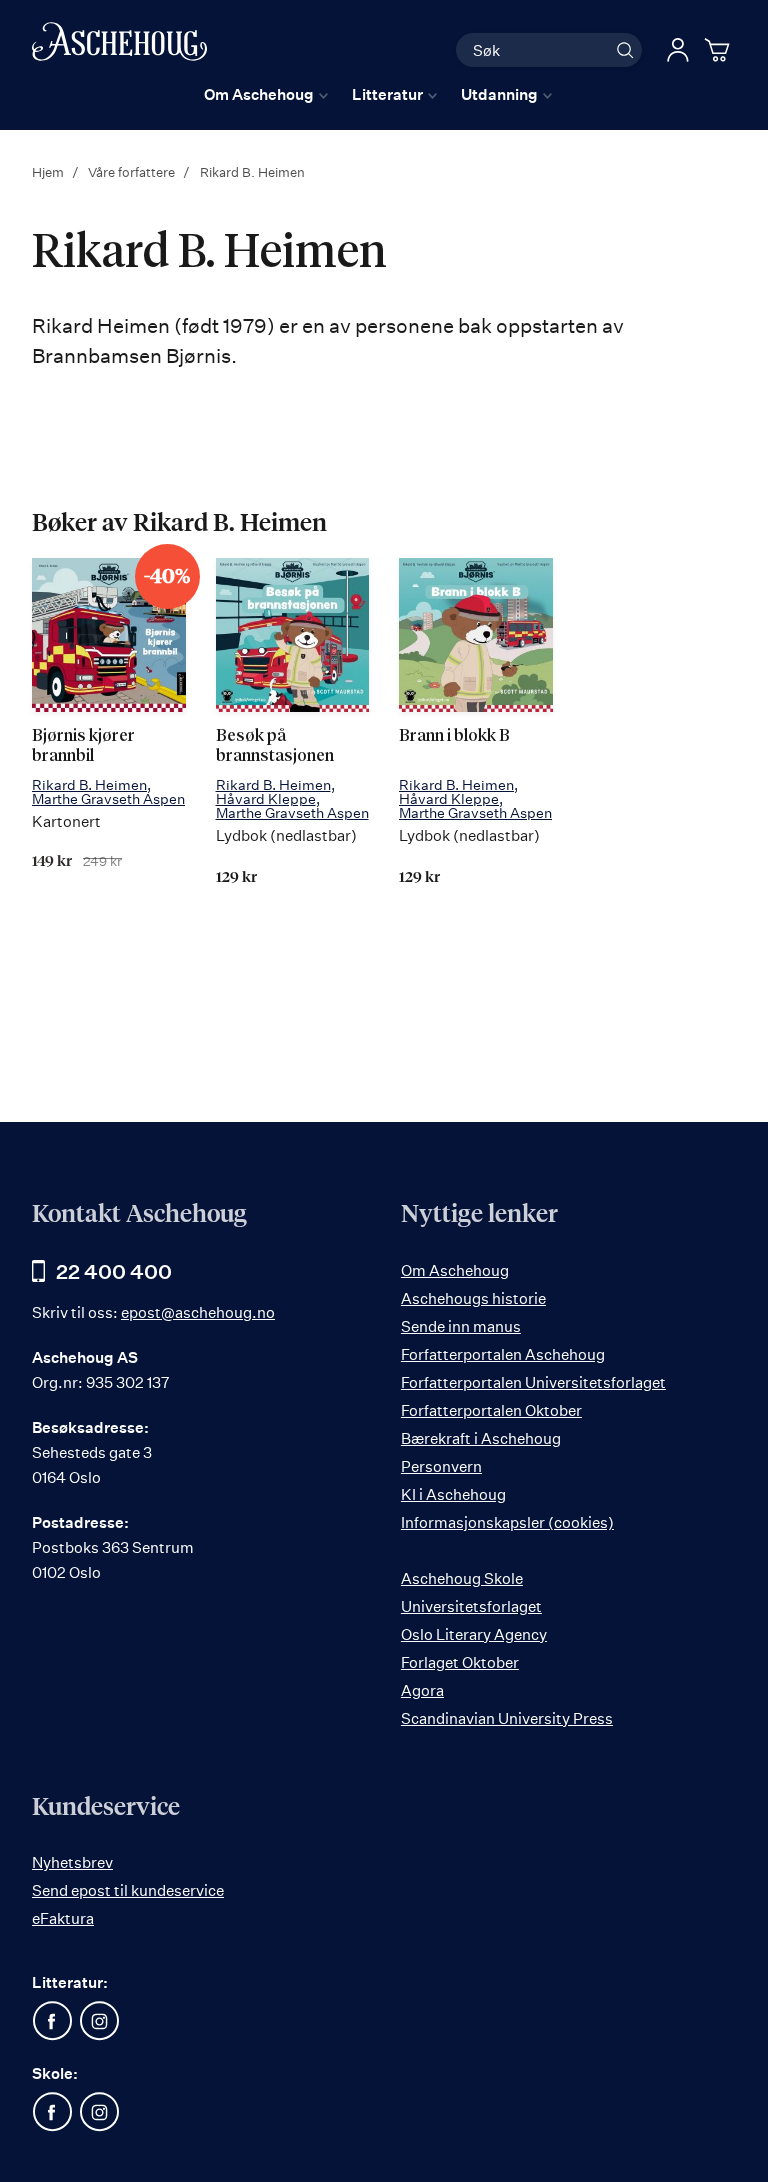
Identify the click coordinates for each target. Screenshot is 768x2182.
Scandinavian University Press (507, 1718)
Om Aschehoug (455, 1270)
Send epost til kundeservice (128, 1890)
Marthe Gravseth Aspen (108, 798)
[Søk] (625, 50)
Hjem (49, 172)
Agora (422, 1690)
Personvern (441, 1466)
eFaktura (63, 1918)
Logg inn (678, 50)
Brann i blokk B (454, 736)
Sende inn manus (461, 1326)
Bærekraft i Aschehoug (481, 1438)
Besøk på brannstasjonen (275, 746)
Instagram (99, 2021)
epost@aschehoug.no (198, 1312)
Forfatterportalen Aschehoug (503, 1354)
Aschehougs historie (473, 1298)
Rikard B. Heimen (89, 784)
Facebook (52, 2021)
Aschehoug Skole (462, 1578)
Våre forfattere (133, 172)
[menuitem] (266, 94)
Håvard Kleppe (266, 798)
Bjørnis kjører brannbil (83, 746)
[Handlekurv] (720, 50)
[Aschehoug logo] (119, 47)
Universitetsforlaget (471, 1606)
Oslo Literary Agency (474, 1634)
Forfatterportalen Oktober (491, 1410)
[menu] (378, 94)
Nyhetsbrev (72, 1862)
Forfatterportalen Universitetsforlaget (533, 1382)
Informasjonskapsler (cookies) (507, 1522)
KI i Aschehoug (453, 1494)
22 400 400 (114, 1271)
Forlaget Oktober (460, 1662)
